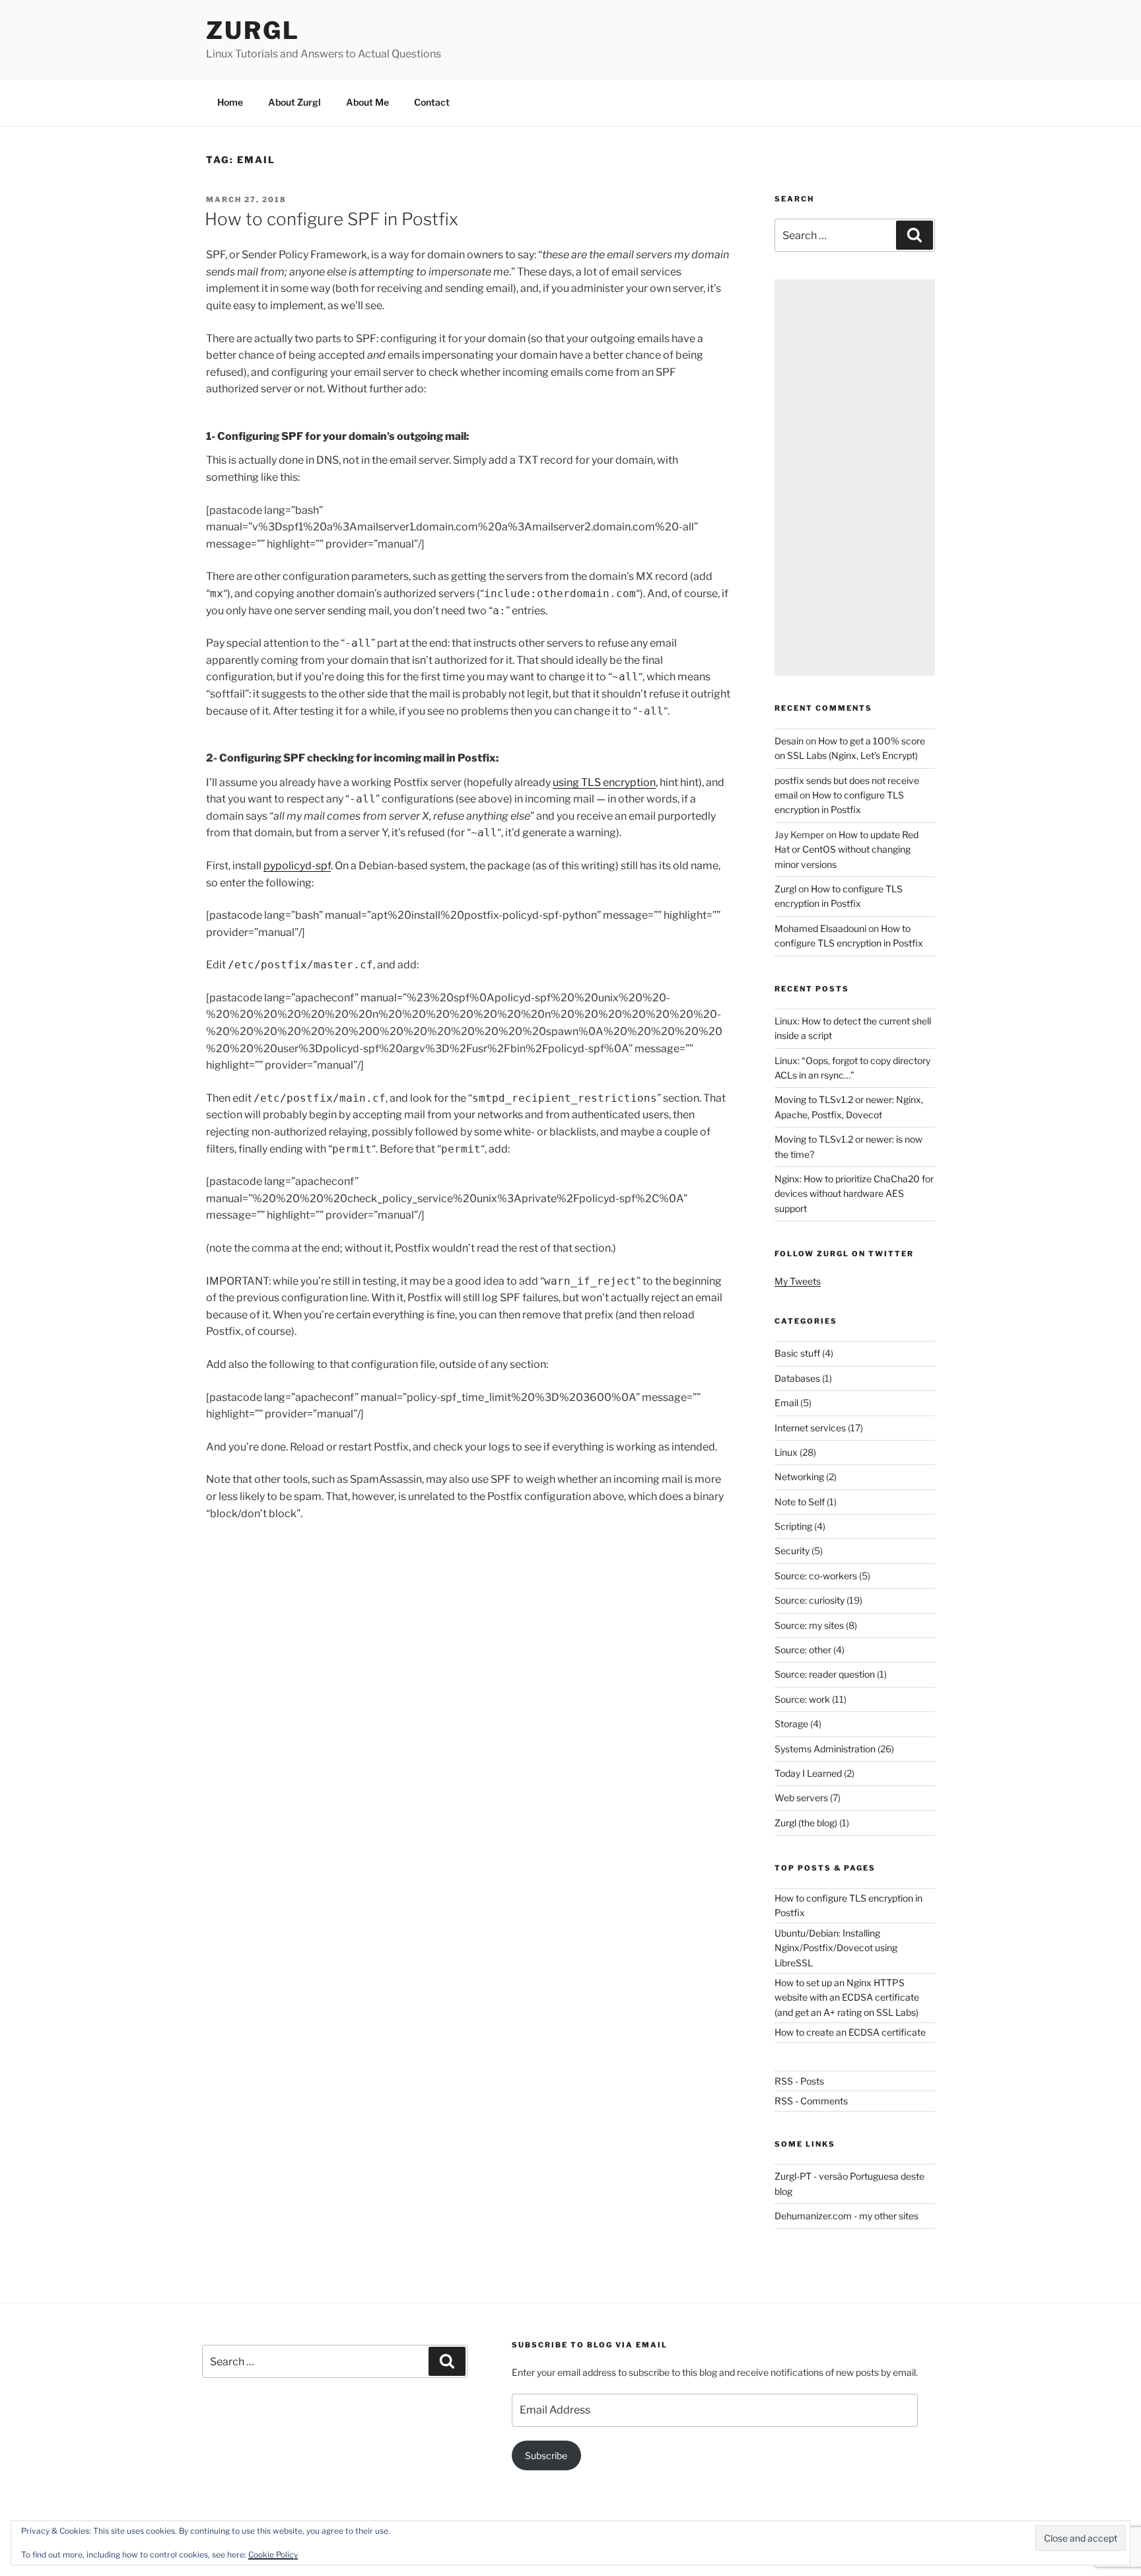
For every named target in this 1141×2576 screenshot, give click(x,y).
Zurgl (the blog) (806, 1823)
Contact (432, 102)
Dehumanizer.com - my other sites (847, 2216)
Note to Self (800, 1502)
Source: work (802, 1699)
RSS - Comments (811, 2101)
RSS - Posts (799, 2081)
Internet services (810, 1428)
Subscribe (546, 2455)
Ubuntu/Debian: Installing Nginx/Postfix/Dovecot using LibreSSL (836, 1948)
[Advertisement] (855, 478)
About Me (367, 102)
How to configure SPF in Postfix (331, 219)
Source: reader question (825, 1674)
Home (230, 102)
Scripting (793, 1526)
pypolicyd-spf (297, 866)
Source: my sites (809, 1625)
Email (786, 1403)
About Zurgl (294, 102)
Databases (797, 1378)
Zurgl (253, 30)
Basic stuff (797, 1353)
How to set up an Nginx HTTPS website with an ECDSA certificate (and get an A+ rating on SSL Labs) (847, 1997)
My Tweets (798, 1281)
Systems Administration (825, 1749)
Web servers (801, 1798)
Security (792, 1551)
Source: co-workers (816, 1576)
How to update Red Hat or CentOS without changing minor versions (847, 849)
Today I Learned (808, 1773)
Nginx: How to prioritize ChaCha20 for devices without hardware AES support (854, 1194)
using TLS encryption (604, 782)
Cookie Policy (273, 2555)
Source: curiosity (810, 1600)
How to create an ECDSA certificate (850, 2032)
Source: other (803, 1650)
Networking (799, 1477)
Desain (789, 741)
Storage (791, 1724)
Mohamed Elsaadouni (820, 928)
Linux (786, 1452)
